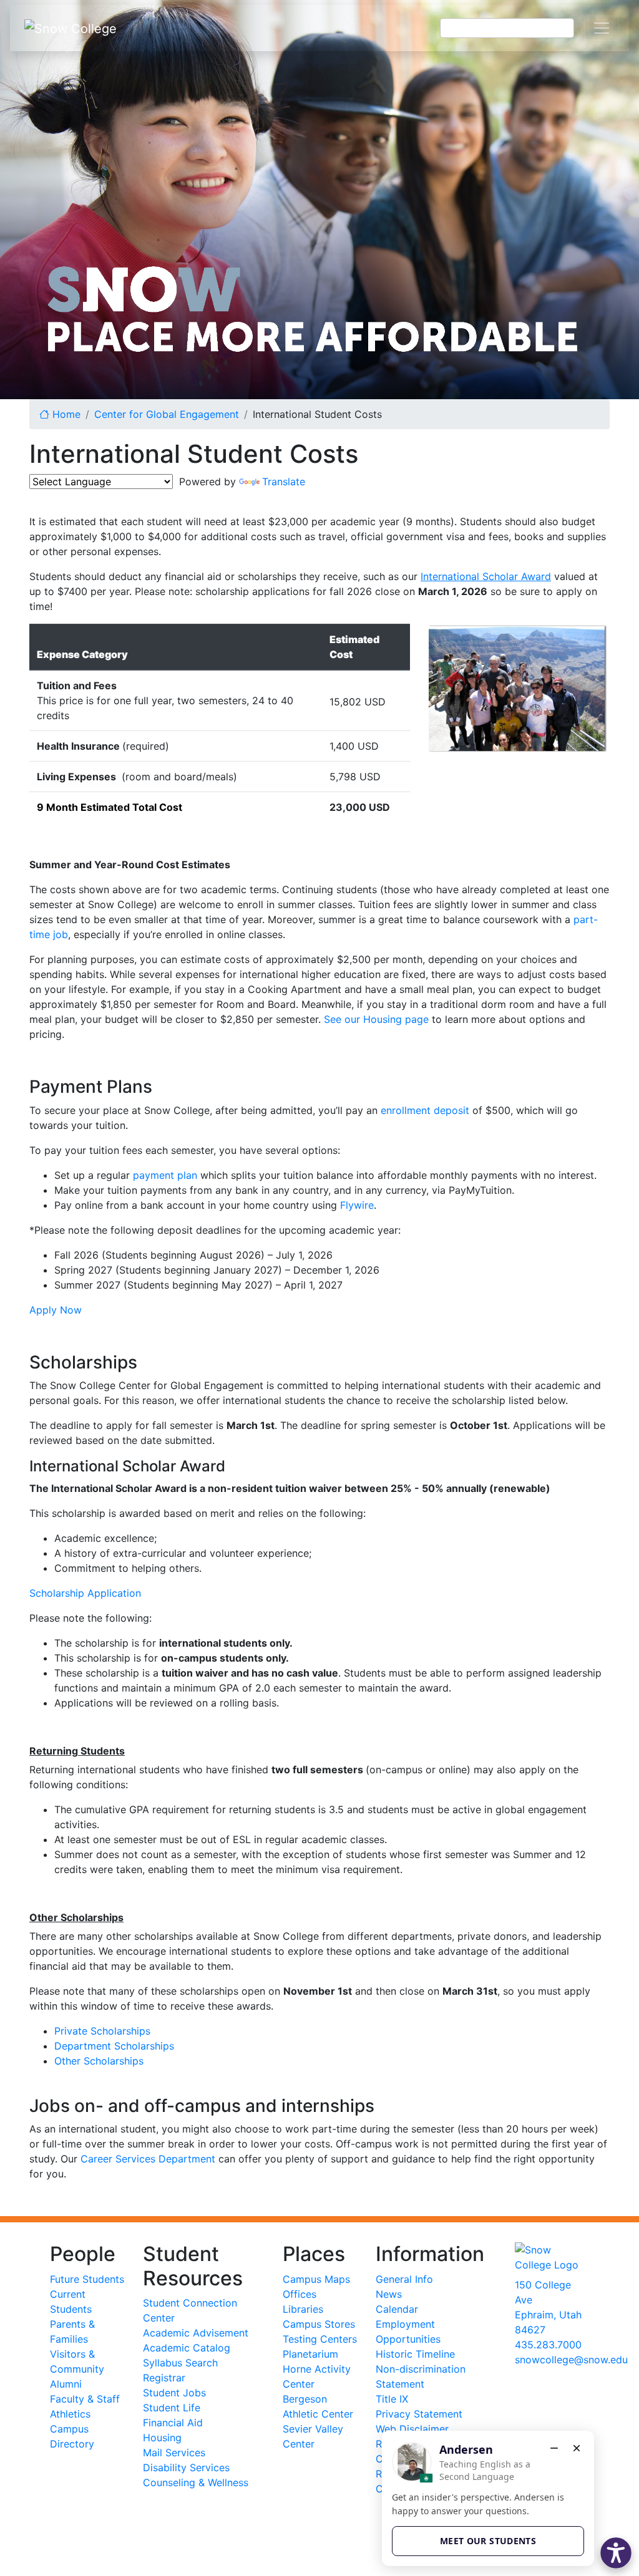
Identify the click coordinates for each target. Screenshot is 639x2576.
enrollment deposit (425, 1110)
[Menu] (602, 28)
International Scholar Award (486, 576)
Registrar (164, 2378)
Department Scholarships (114, 2046)
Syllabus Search (180, 2363)
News (389, 2294)
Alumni (66, 2384)
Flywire (357, 1205)
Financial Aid (173, 2423)
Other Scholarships (99, 2061)
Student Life (172, 2408)
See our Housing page (376, 1019)
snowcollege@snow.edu (571, 2360)
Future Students (87, 2279)
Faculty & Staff (85, 2399)
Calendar (397, 2309)
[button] (616, 2553)
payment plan (165, 1175)
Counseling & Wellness (196, 2482)
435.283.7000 (548, 2345)
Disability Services (186, 2467)
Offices (300, 2294)
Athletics (70, 2414)
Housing (162, 2438)
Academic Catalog (187, 2348)
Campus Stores (319, 2324)
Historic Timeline (415, 2354)
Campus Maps (316, 2279)
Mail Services (174, 2453)
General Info (404, 2279)
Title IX (392, 2399)
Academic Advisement (196, 2333)
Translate (284, 482)
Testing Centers (320, 2339)
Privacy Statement (419, 2414)
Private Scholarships (102, 2031)
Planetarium (310, 2354)
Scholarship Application (85, 1593)
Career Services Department (148, 2159)
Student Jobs (174, 2393)
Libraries (303, 2309)
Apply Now (56, 1310)
